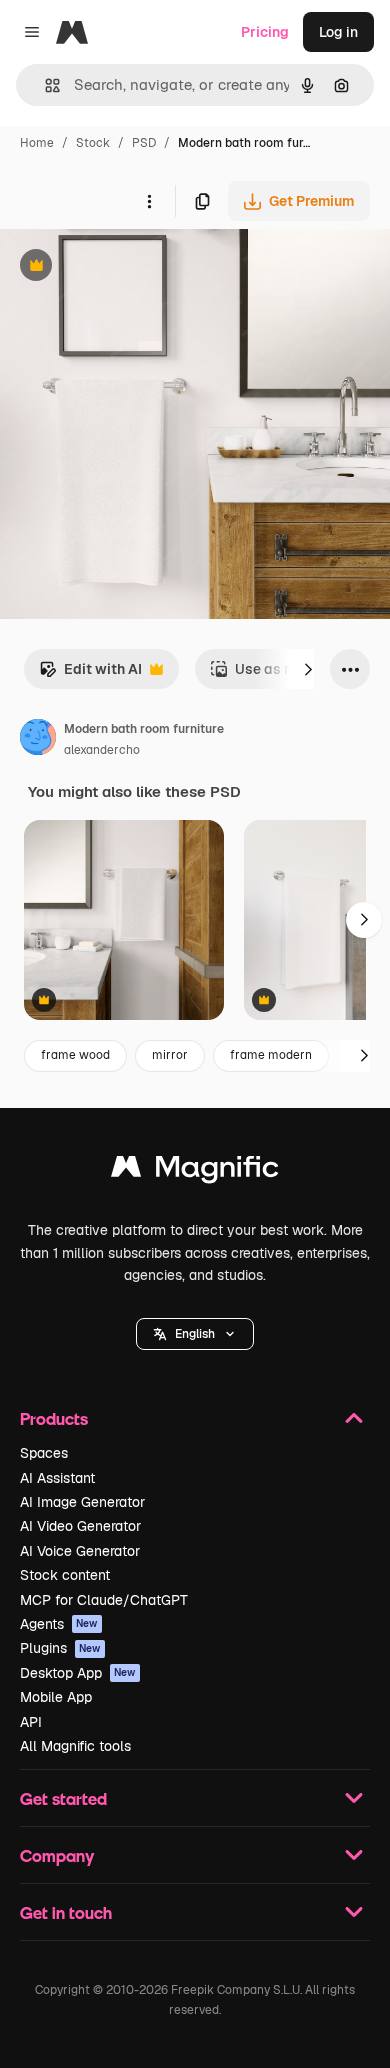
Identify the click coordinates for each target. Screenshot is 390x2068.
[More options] (149, 201)
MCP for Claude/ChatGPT (104, 1600)
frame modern (271, 1055)
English (195, 1334)
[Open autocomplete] (44, 85)
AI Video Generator (80, 1526)
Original (128, 267)
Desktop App (78, 1673)
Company (57, 1855)
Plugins (60, 1648)
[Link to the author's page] (38, 740)
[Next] (308, 669)
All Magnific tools (75, 1746)
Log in (338, 32)
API (31, 1722)
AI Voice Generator (80, 1551)
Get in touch (66, 1912)
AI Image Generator (82, 1502)
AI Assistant (57, 1478)
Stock (93, 143)
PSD (144, 143)
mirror (170, 1055)
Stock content (65, 1575)
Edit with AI (90, 674)
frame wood (75, 1055)
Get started (63, 1798)
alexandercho (102, 750)
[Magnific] (195, 1171)
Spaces (44, 1453)
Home (37, 143)
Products (54, 1418)
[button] (195, 1334)
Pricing (265, 32)
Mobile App (56, 1697)
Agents (59, 1624)
